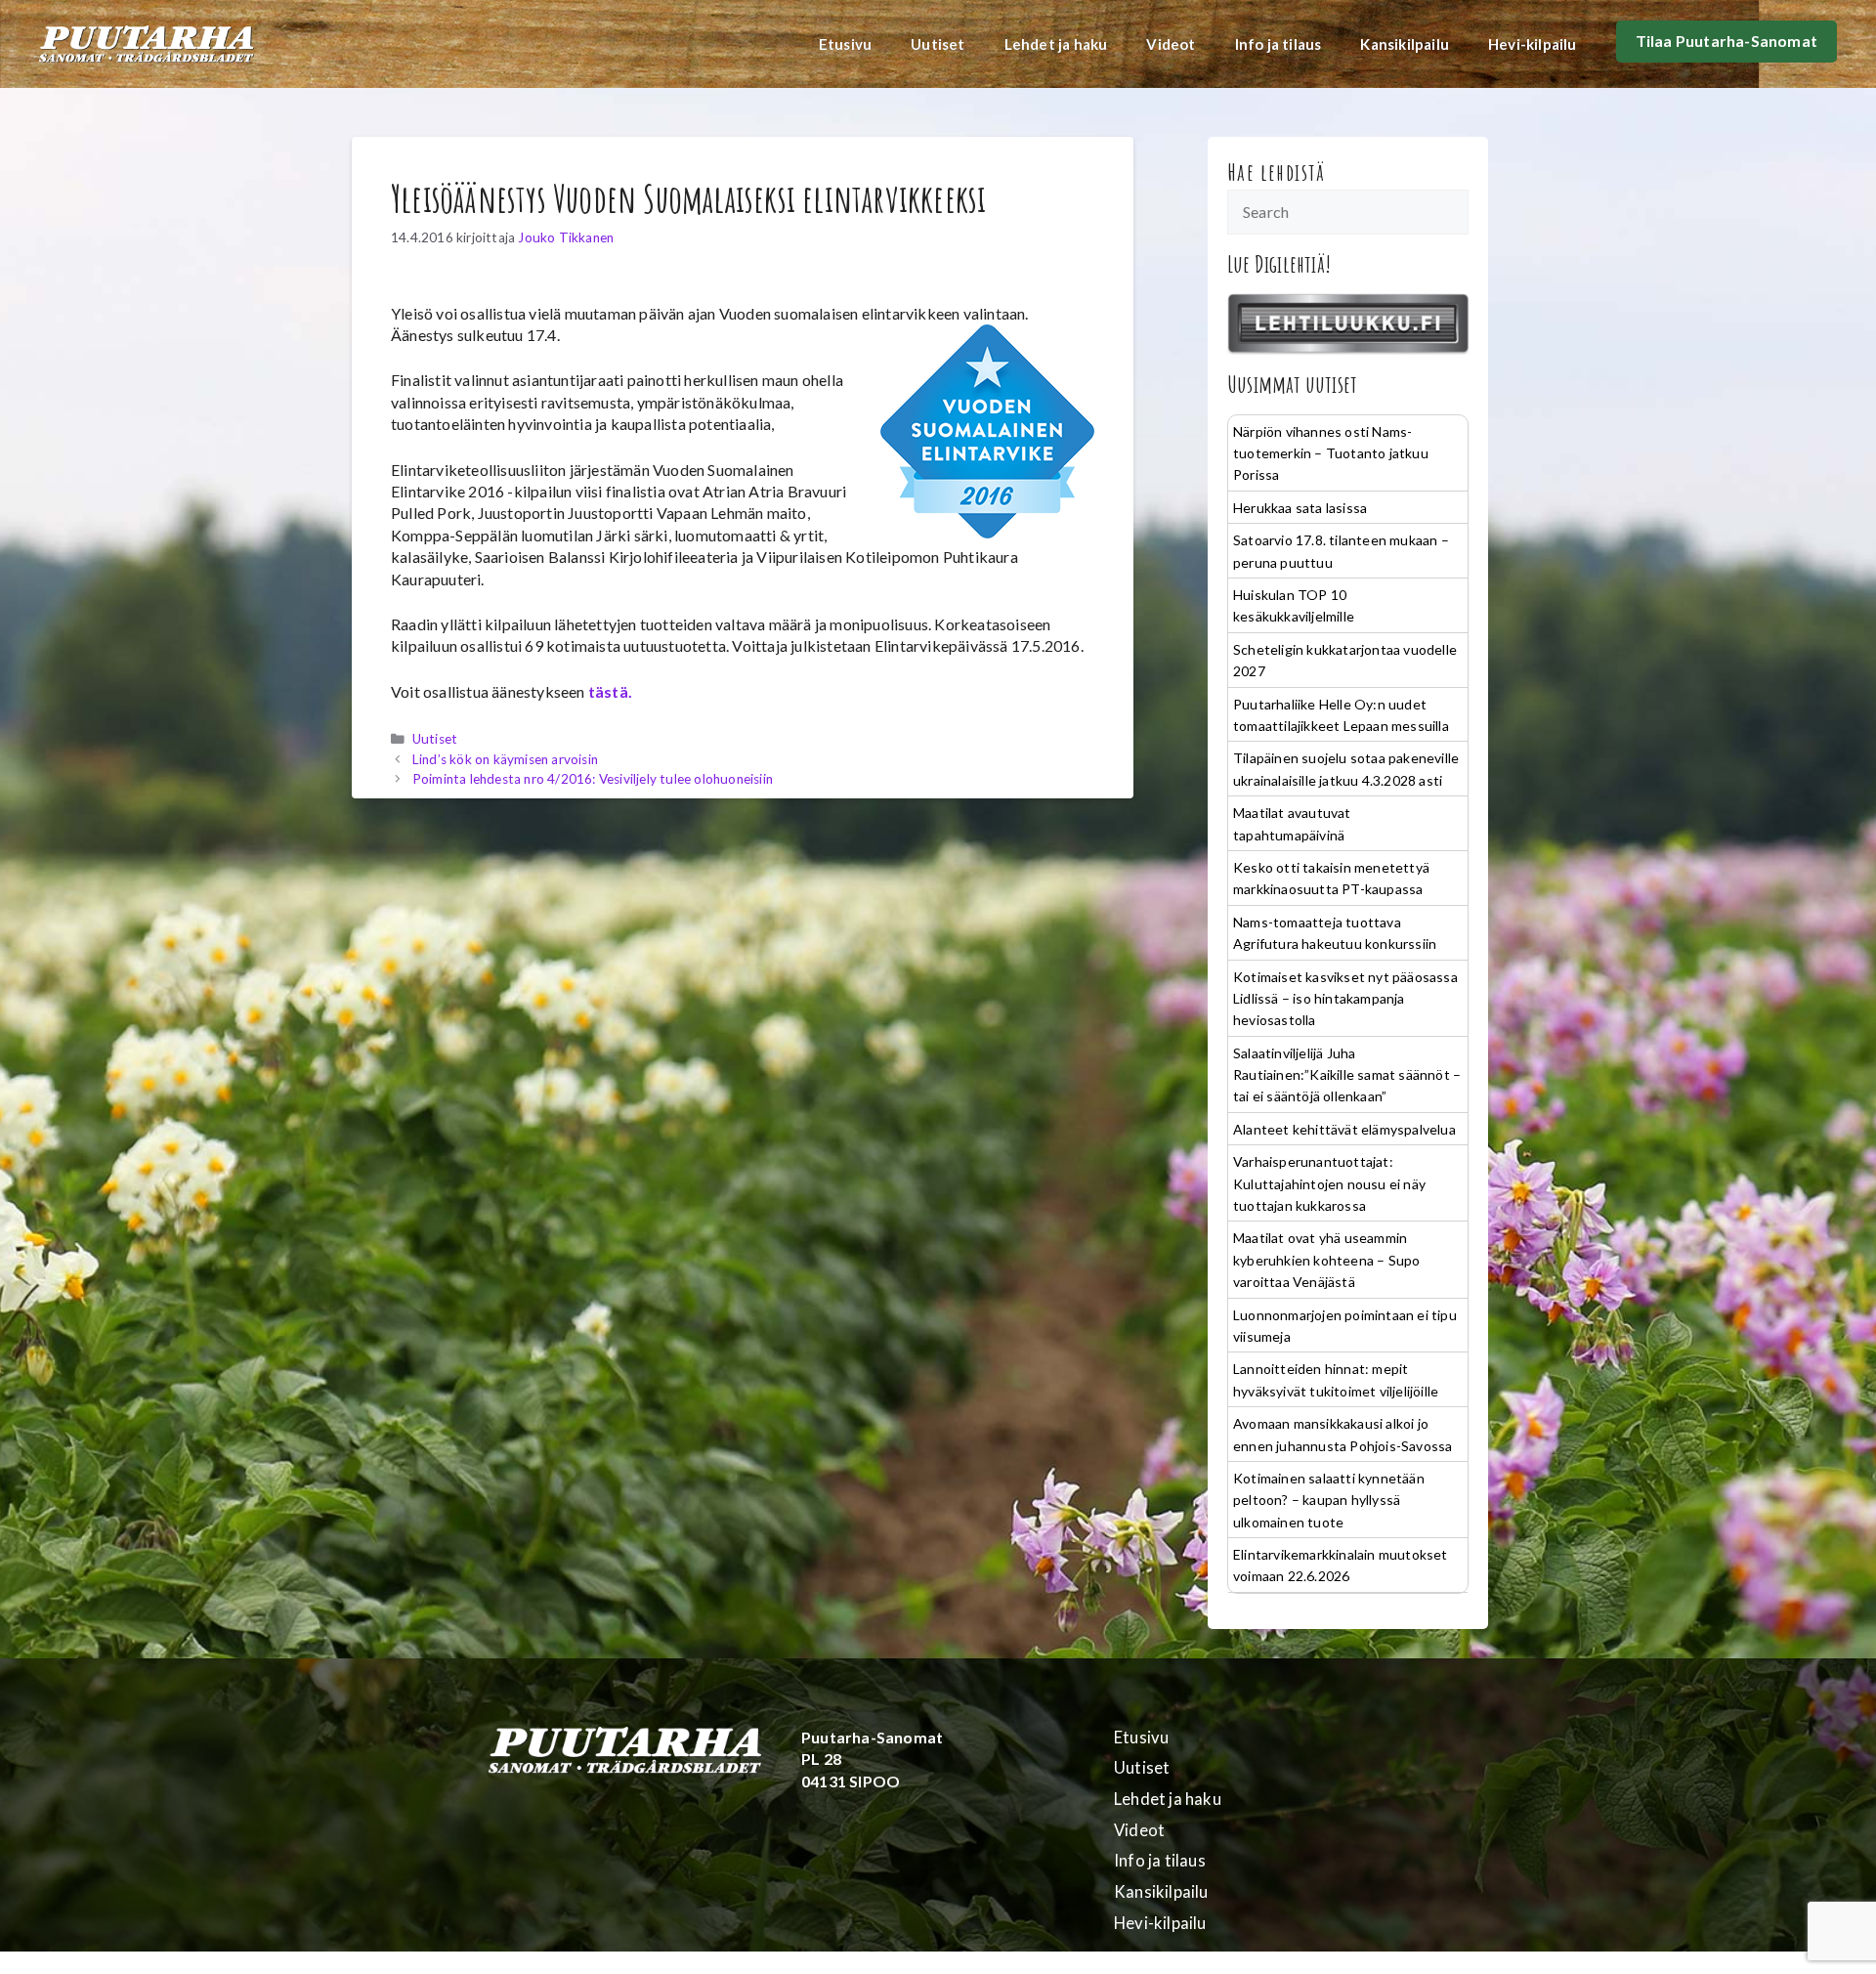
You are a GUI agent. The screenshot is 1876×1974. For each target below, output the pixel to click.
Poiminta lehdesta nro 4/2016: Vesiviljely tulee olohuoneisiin (593, 779)
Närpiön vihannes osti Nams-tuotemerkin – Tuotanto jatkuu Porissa (1331, 453)
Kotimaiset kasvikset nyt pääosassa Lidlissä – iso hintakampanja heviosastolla (1345, 999)
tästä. (610, 691)
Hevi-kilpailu (1533, 44)
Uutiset (938, 44)
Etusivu (845, 44)
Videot (1171, 44)
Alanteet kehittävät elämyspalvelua (1344, 1129)
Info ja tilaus (1279, 44)
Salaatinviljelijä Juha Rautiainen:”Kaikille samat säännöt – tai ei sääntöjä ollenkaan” (1347, 1075)
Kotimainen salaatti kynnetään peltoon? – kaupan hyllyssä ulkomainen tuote (1329, 1500)
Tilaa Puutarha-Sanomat (1727, 41)
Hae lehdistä (1277, 172)
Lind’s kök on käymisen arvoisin (505, 759)
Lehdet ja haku (1056, 44)
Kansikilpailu (1405, 44)
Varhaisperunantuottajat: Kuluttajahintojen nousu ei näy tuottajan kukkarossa (1329, 1183)
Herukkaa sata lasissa (1300, 508)
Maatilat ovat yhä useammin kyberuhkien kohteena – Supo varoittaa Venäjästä (1326, 1260)
